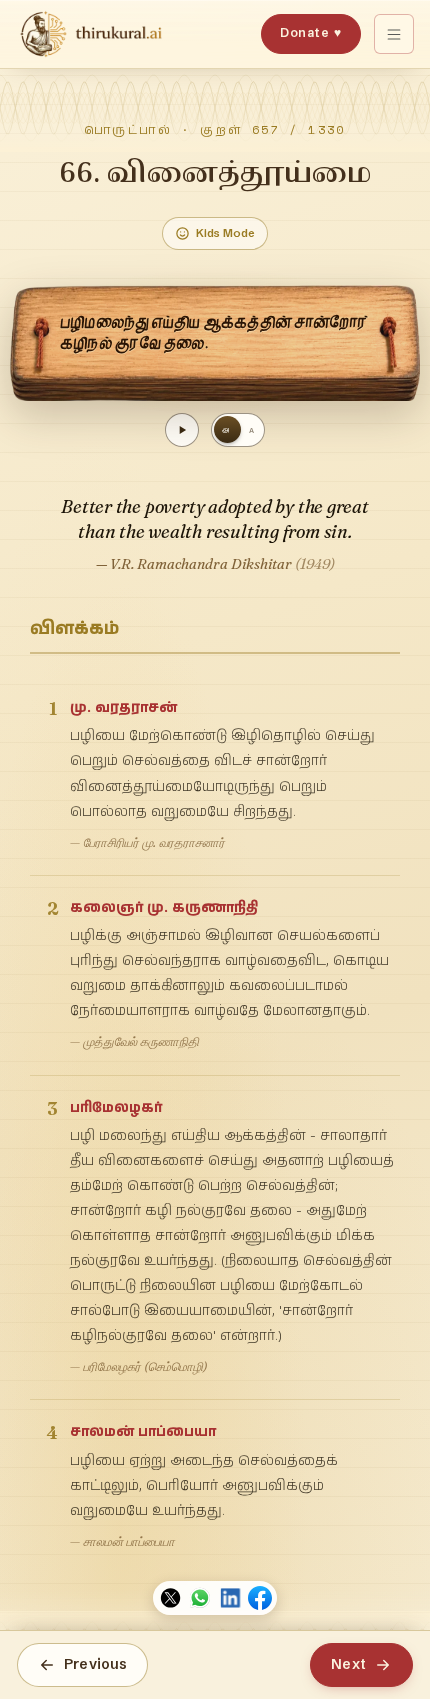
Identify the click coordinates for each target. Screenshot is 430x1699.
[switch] (238, 430)
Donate (310, 32)
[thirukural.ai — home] (91, 34)
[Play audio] (182, 430)
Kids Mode (225, 233)
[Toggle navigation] (394, 34)
